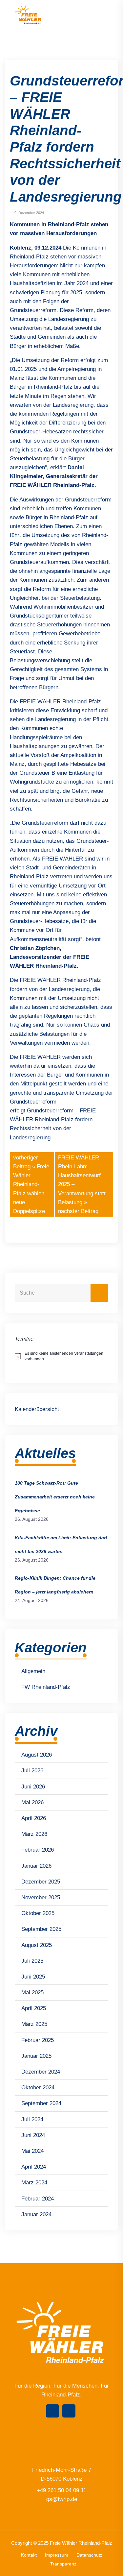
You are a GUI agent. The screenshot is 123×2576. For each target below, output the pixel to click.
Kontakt (29, 2555)
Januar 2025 (36, 2056)
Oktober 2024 (38, 2088)
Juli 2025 (32, 1961)
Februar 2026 (38, 1850)
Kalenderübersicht (37, 1409)
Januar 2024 (36, 2214)
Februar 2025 (38, 2040)
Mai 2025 (32, 1993)
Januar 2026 (36, 1866)
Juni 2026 (33, 1787)
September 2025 (41, 1929)
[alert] (61, 1356)
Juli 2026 (32, 1771)
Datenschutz (89, 2555)
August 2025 (37, 1945)
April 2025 (34, 2008)
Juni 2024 (33, 2135)
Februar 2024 (38, 2199)
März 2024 (34, 2183)
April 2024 (34, 2167)
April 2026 (34, 1818)
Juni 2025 (33, 1977)
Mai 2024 (32, 2151)
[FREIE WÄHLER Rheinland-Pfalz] (29, 15)
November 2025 (41, 1897)
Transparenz (63, 2564)
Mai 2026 (32, 1802)
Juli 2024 (32, 2119)
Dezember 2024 (41, 2072)
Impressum (57, 2555)
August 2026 (37, 1755)
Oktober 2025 (38, 1913)
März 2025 (34, 2024)
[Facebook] (52, 2411)
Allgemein (33, 1671)
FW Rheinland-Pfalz (46, 1687)
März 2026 (34, 1834)
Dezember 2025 (41, 1882)
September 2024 (41, 2103)
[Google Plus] (69, 2411)
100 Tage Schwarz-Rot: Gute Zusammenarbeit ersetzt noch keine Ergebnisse (55, 1497)
